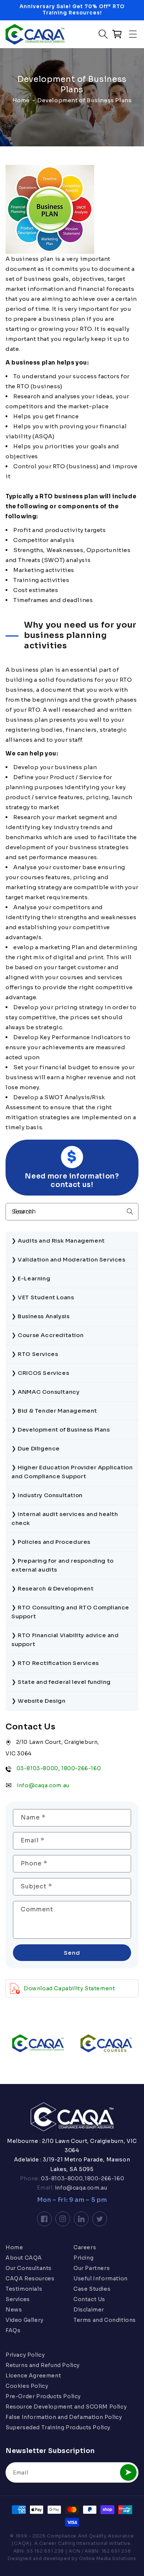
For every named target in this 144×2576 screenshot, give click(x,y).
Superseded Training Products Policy (58, 2427)
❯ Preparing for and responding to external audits (63, 1565)
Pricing (83, 2258)
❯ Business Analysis (40, 1316)
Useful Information (101, 2278)
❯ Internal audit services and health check (65, 1518)
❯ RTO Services (35, 1354)
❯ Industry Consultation (47, 1495)
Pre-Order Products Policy (43, 2396)
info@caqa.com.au (43, 1785)
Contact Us (89, 2299)
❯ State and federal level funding (61, 1682)
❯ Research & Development (52, 1588)
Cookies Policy (27, 2386)
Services (18, 2299)
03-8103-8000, (62, 2178)
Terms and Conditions (105, 2320)
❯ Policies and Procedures (51, 1542)
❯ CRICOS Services (40, 1373)
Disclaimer (89, 2310)
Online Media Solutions (107, 2558)
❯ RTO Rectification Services (55, 1663)
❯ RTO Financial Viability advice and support (65, 1640)
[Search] (130, 1211)
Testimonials (24, 2289)
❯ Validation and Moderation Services (68, 1259)
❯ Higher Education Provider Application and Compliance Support (72, 1472)
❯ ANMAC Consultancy (45, 1392)
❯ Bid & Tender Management (54, 1411)
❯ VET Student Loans (43, 1297)
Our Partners (92, 2268)
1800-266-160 (81, 1768)
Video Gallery (25, 2320)
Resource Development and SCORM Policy (66, 2407)
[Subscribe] (128, 2472)
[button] (133, 34)
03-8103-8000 (37, 1768)
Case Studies (92, 2289)
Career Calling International (73, 2543)
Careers (85, 2247)
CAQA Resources (30, 2278)
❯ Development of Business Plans (61, 1430)
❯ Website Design (39, 1701)
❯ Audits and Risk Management (58, 1241)
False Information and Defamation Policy (64, 2417)
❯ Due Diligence (36, 1448)
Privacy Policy (25, 2355)
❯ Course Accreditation (47, 1335)
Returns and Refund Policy (43, 2365)
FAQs (13, 2330)
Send (72, 1953)
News (14, 2310)
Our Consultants (29, 2268)
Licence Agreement (33, 2376)
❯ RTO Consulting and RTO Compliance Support (70, 1612)
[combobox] (72, 1212)
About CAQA (24, 2258)
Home (21, 100)
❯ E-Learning (31, 1278)
